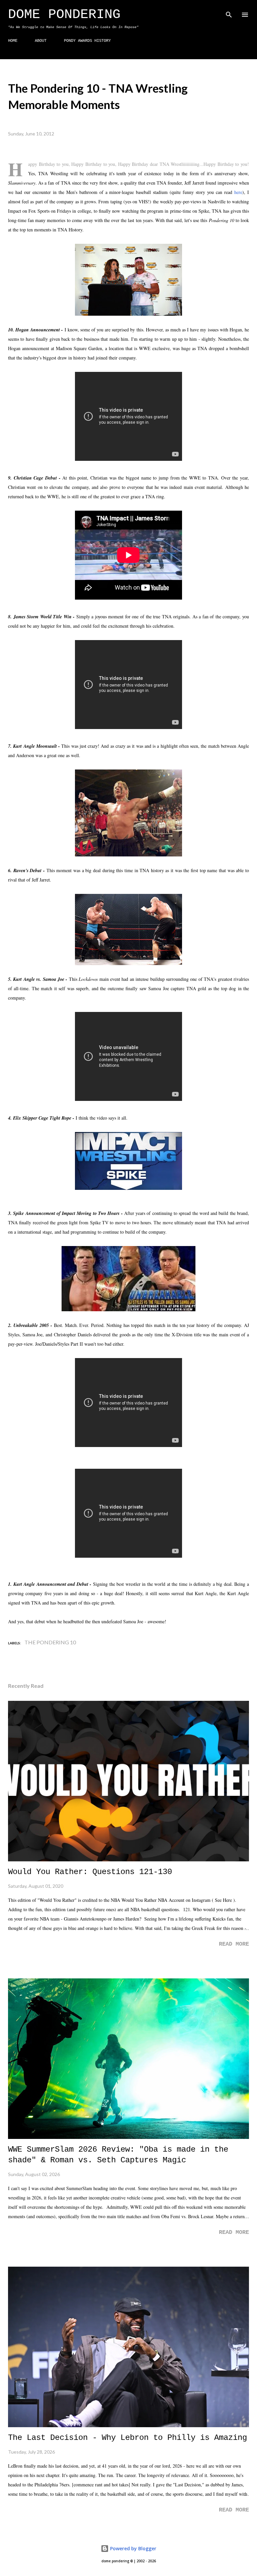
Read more (234, 1944)
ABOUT (41, 41)
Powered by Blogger (133, 2548)
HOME (13, 41)
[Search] (229, 12)
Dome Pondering (64, 15)
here (238, 192)
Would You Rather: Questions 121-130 (90, 1872)
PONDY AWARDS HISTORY (87, 41)
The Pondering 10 (50, 1642)
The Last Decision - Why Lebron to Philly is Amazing (127, 2438)
